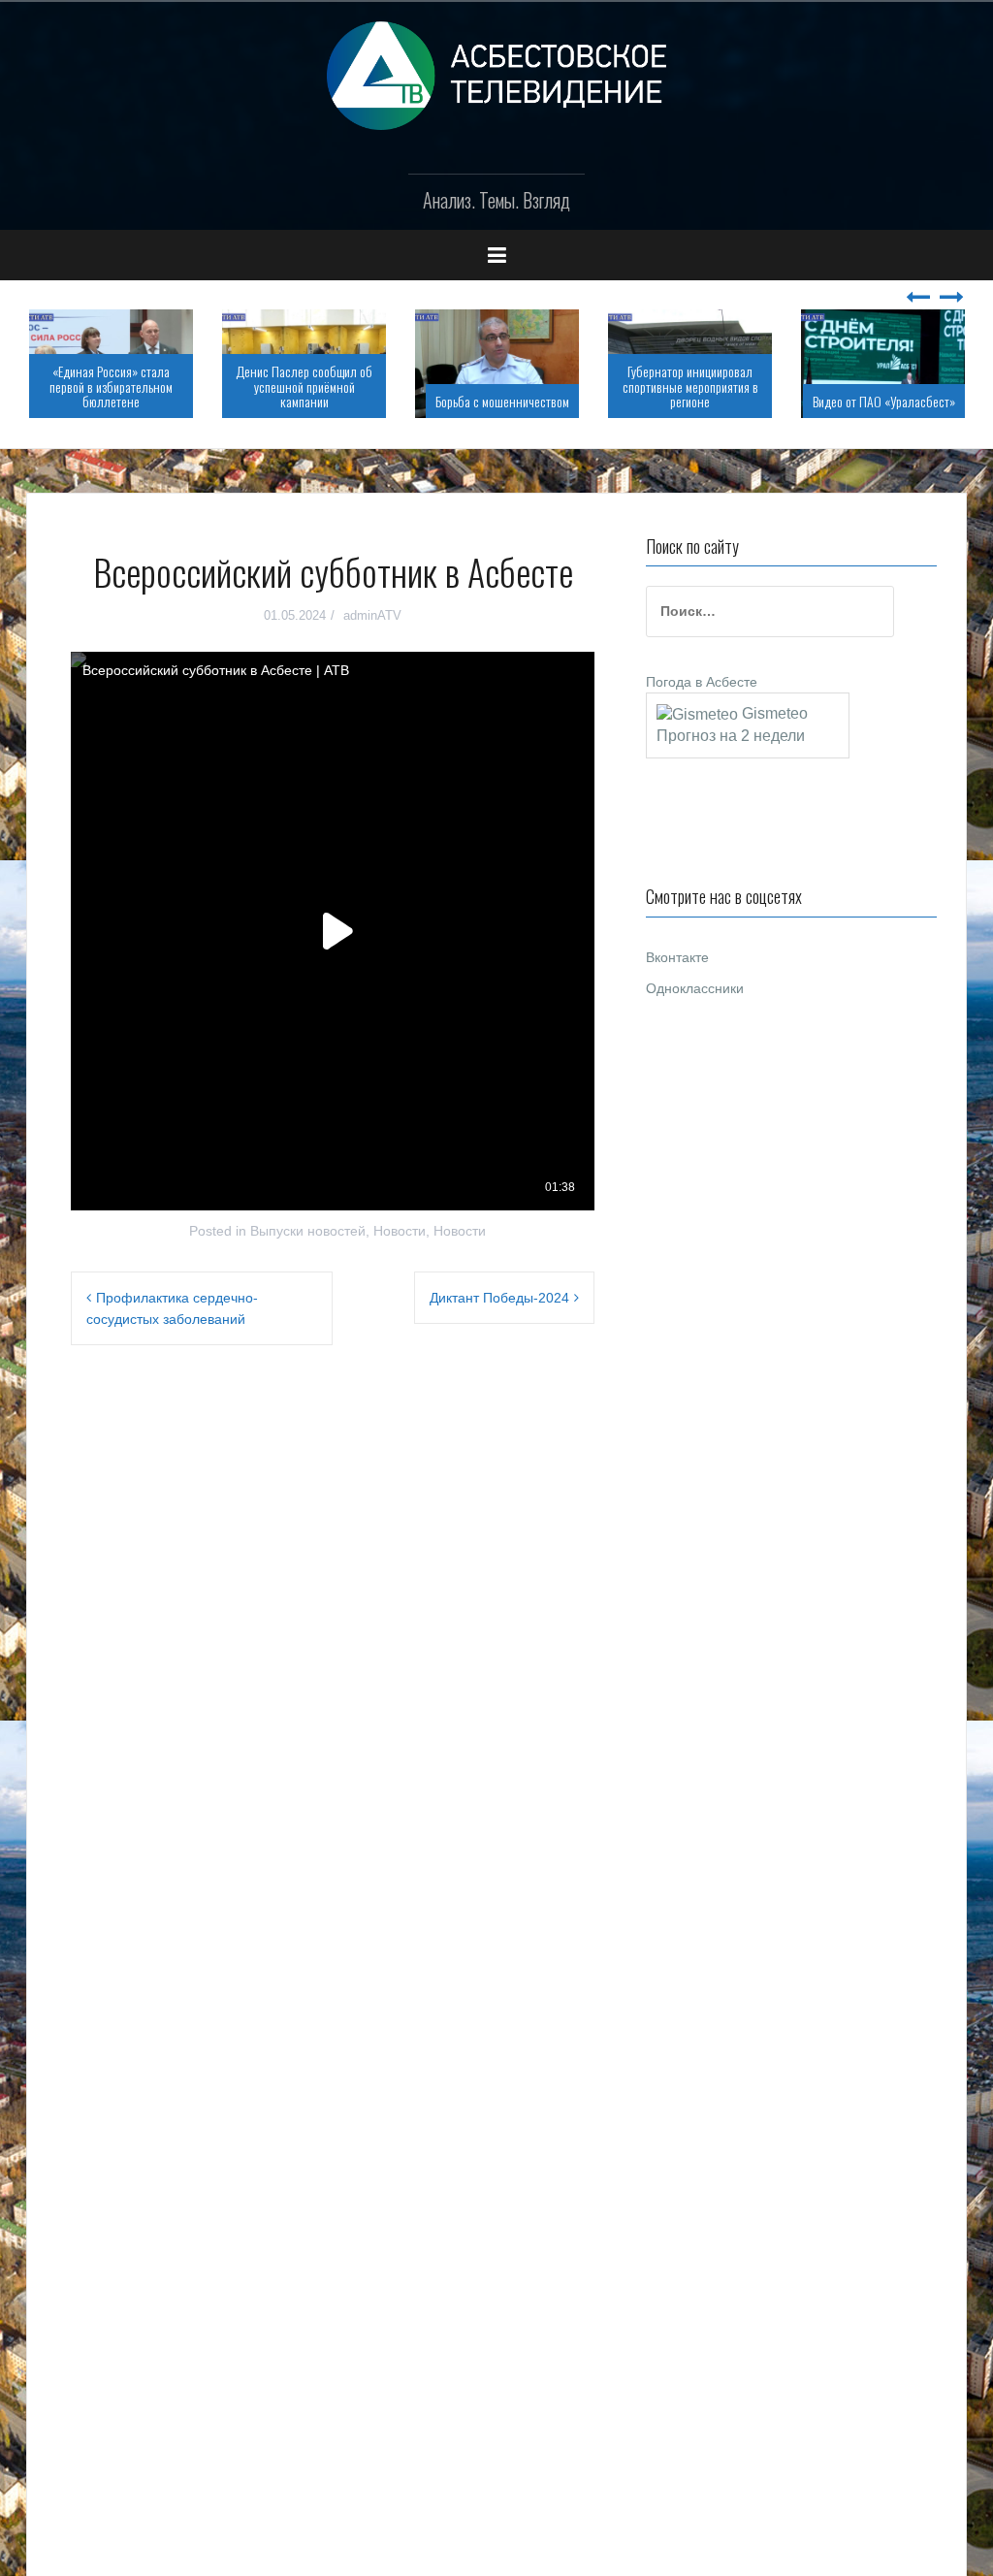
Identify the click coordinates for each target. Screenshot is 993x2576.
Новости (400, 1231)
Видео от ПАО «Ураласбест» (884, 401)
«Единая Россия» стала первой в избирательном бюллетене (111, 386)
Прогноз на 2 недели (731, 736)
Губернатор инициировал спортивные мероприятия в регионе (690, 386)
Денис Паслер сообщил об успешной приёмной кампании (304, 386)
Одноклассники (695, 988)
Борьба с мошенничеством (502, 401)
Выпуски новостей (308, 1231)
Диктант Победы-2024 (499, 1298)
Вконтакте (677, 957)
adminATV (372, 615)
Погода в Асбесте (702, 682)
